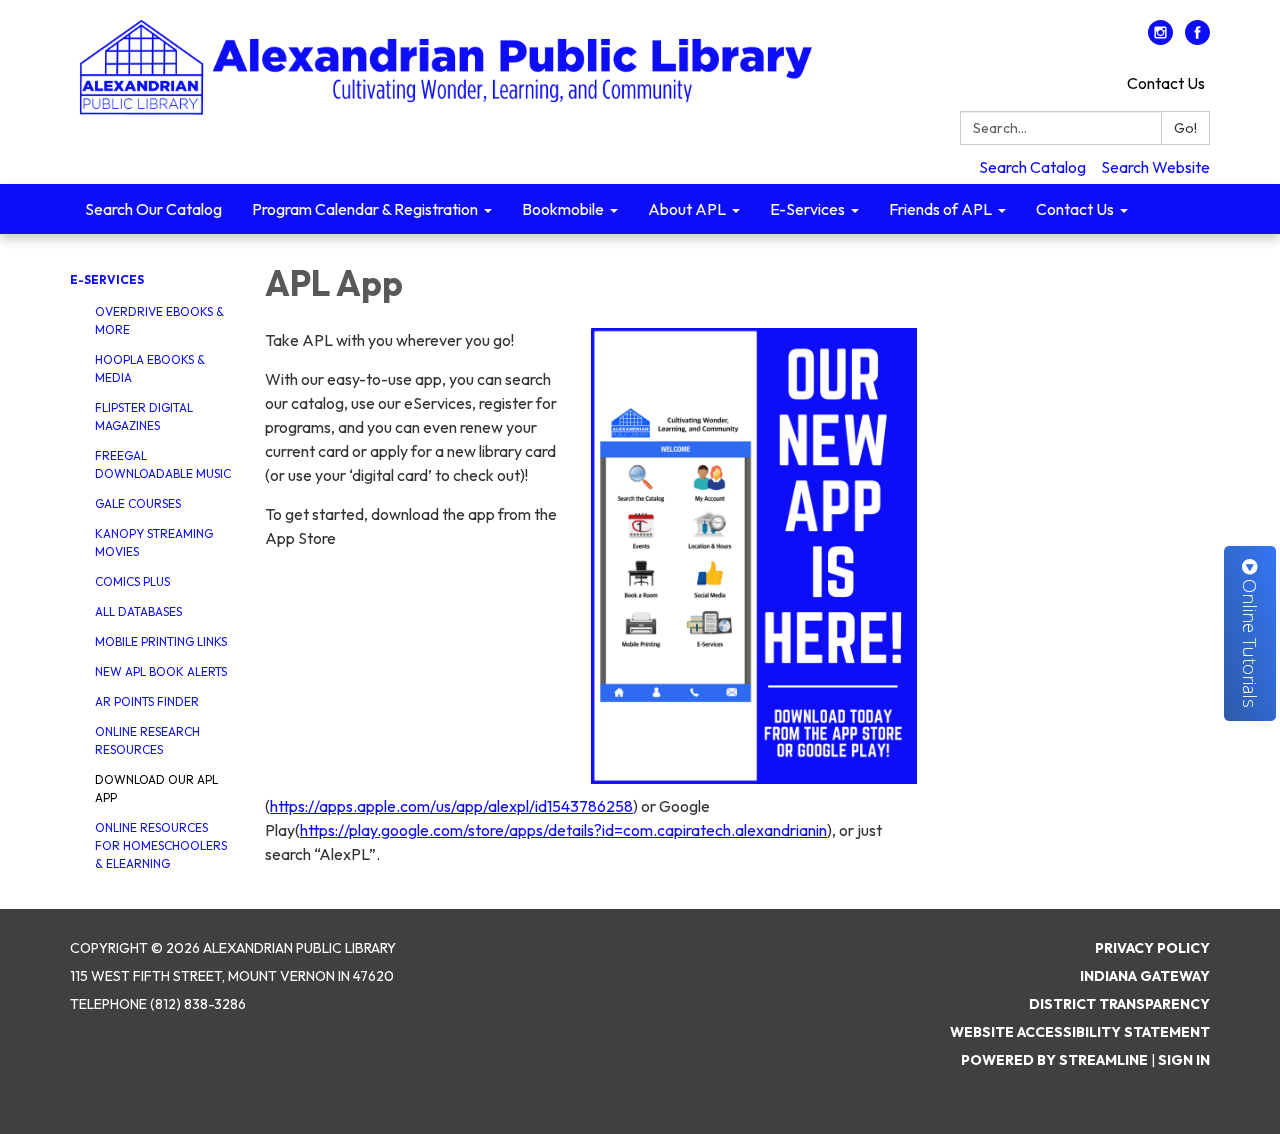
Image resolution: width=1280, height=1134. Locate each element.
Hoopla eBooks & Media (150, 368)
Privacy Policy (1152, 948)
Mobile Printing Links (161, 641)
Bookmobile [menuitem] (563, 209)
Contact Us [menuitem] (1075, 209)
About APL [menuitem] (687, 209)
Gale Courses (138, 503)
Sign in (1184, 1060)
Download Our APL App (156, 788)
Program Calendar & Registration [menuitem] (365, 209)
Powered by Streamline (1054, 1060)
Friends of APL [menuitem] (940, 209)
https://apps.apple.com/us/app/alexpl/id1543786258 (451, 806)
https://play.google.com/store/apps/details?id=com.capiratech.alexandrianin (563, 830)
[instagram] (1160, 39)
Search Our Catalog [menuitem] (153, 209)
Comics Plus (132, 581)
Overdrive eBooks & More (159, 320)
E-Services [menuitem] (807, 209)
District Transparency (1119, 1004)
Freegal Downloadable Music (163, 464)
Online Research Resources (147, 740)
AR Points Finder (147, 701)
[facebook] (1197, 39)
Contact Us (1166, 83)
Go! (1185, 128)
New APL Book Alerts (161, 671)
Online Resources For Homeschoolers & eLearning (161, 845)
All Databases (138, 611)
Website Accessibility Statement (1080, 1032)
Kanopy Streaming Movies (154, 542)
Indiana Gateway (1145, 976)
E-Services (107, 279)
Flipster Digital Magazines (144, 416)
